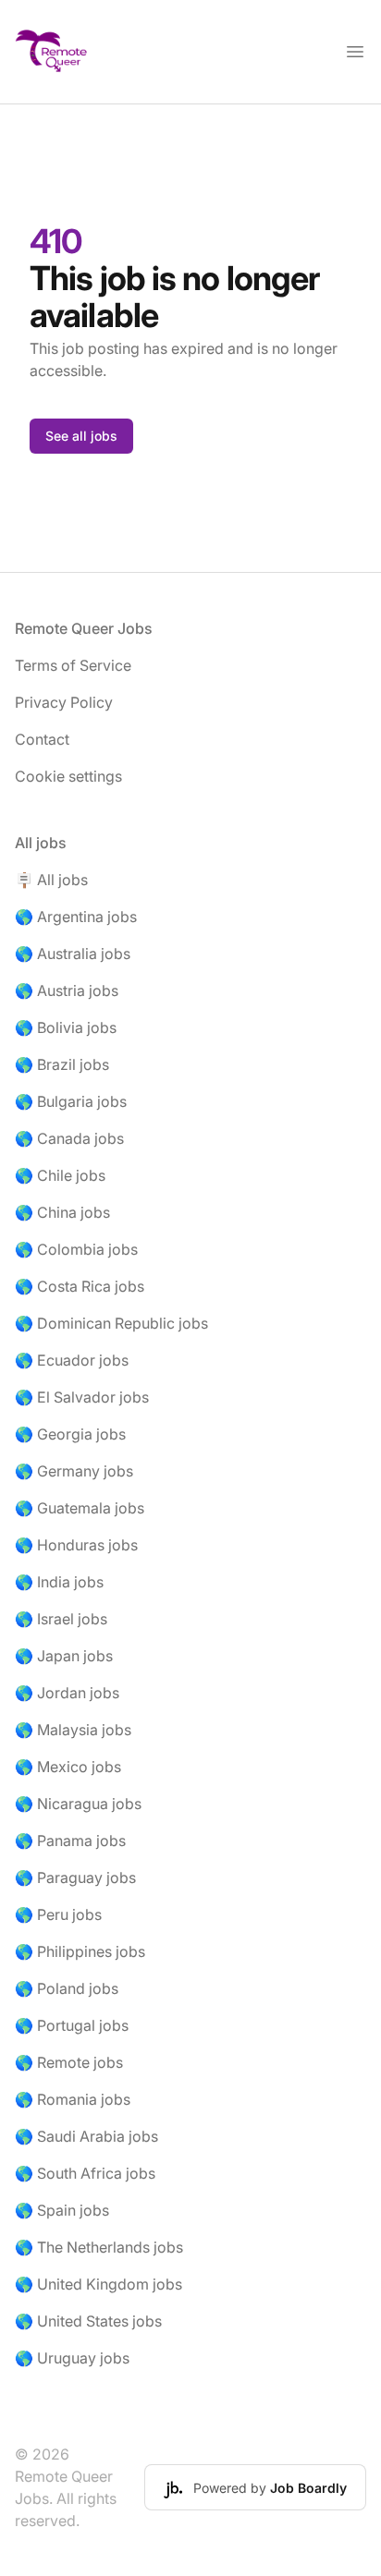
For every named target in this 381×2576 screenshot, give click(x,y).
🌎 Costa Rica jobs (80, 1286)
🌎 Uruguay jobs (72, 2358)
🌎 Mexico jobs (68, 1767)
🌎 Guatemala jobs (80, 1508)
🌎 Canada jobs (69, 1138)
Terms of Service (73, 665)
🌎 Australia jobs (73, 954)
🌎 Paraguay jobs (75, 1877)
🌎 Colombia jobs (76, 1249)
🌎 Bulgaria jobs (71, 1101)
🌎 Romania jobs (73, 2099)
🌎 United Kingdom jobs (98, 2284)
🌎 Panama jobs (70, 1841)
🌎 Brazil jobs (62, 1064)
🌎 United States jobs (88, 2321)
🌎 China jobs (62, 1212)
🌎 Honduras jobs (76, 1545)
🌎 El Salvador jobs (82, 1397)
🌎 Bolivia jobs (66, 1027)
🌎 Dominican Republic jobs (111, 1323)
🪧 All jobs (51, 880)
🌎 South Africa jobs (85, 2173)
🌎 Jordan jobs (67, 1693)
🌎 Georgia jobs (70, 1434)
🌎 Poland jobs (67, 1988)
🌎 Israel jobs (61, 1619)
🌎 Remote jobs (69, 2062)
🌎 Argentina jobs (76, 917)
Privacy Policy (64, 702)
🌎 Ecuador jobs (72, 1360)
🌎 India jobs (59, 1582)
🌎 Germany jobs (74, 1471)
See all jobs (81, 436)
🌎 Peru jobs (58, 1914)
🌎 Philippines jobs (80, 1951)
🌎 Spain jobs (62, 2210)
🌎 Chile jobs (60, 1175)
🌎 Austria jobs (67, 990)
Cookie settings (68, 776)
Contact (42, 739)
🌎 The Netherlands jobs (99, 2247)
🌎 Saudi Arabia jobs (86, 2136)
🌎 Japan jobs (64, 1656)
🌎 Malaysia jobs (73, 1730)
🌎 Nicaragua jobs (78, 1804)
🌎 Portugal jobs (72, 2025)
